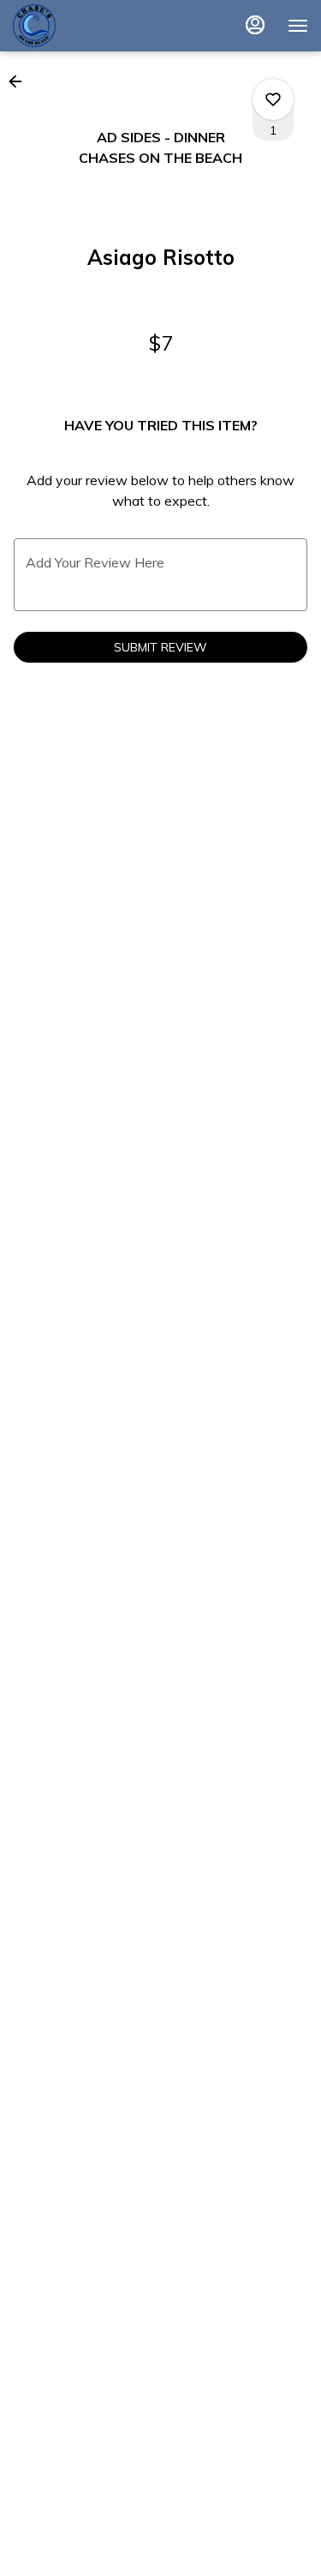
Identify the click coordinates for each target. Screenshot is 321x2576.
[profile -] (255, 25)
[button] (21, 81)
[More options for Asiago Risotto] (273, 99)
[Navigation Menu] (298, 26)
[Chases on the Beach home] (90, 26)
